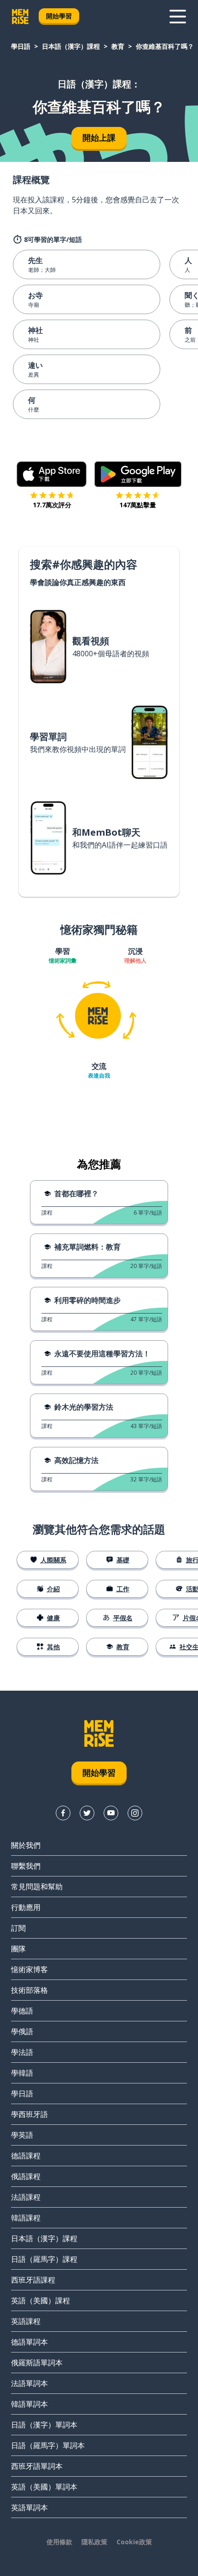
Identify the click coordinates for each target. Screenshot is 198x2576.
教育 (118, 46)
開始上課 (99, 138)
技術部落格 (29, 1990)
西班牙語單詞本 (37, 2466)
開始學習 (59, 16)
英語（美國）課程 (41, 2301)
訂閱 (18, 1928)
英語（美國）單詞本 (44, 2487)
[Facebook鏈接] (63, 1813)
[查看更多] (178, 17)
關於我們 (26, 1845)
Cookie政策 (134, 2542)
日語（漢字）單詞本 (44, 2425)
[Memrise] (20, 17)
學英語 (22, 2135)
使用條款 (59, 2542)
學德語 (22, 2011)
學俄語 (22, 2031)
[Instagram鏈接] (135, 1813)
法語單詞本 (29, 2383)
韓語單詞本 (29, 2404)
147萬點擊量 (138, 505)
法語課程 (26, 2197)
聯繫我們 (26, 1866)
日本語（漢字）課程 (71, 46)
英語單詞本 (29, 2507)
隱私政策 (94, 2542)
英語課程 (26, 2321)
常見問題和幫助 (37, 1887)
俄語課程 (26, 2176)
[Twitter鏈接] (87, 1813)
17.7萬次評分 (52, 505)
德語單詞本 (29, 2342)
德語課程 (26, 2156)
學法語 (22, 2052)
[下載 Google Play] (138, 474)
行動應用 (26, 1907)
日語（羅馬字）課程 (44, 2259)
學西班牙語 (29, 2114)
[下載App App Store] (52, 474)
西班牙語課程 (33, 2280)
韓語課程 (26, 2218)
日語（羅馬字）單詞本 (48, 2445)
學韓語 (22, 2073)
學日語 (21, 46)
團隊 (18, 1949)
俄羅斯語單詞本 (37, 2363)
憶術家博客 (29, 1969)
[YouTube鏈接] (111, 1813)
